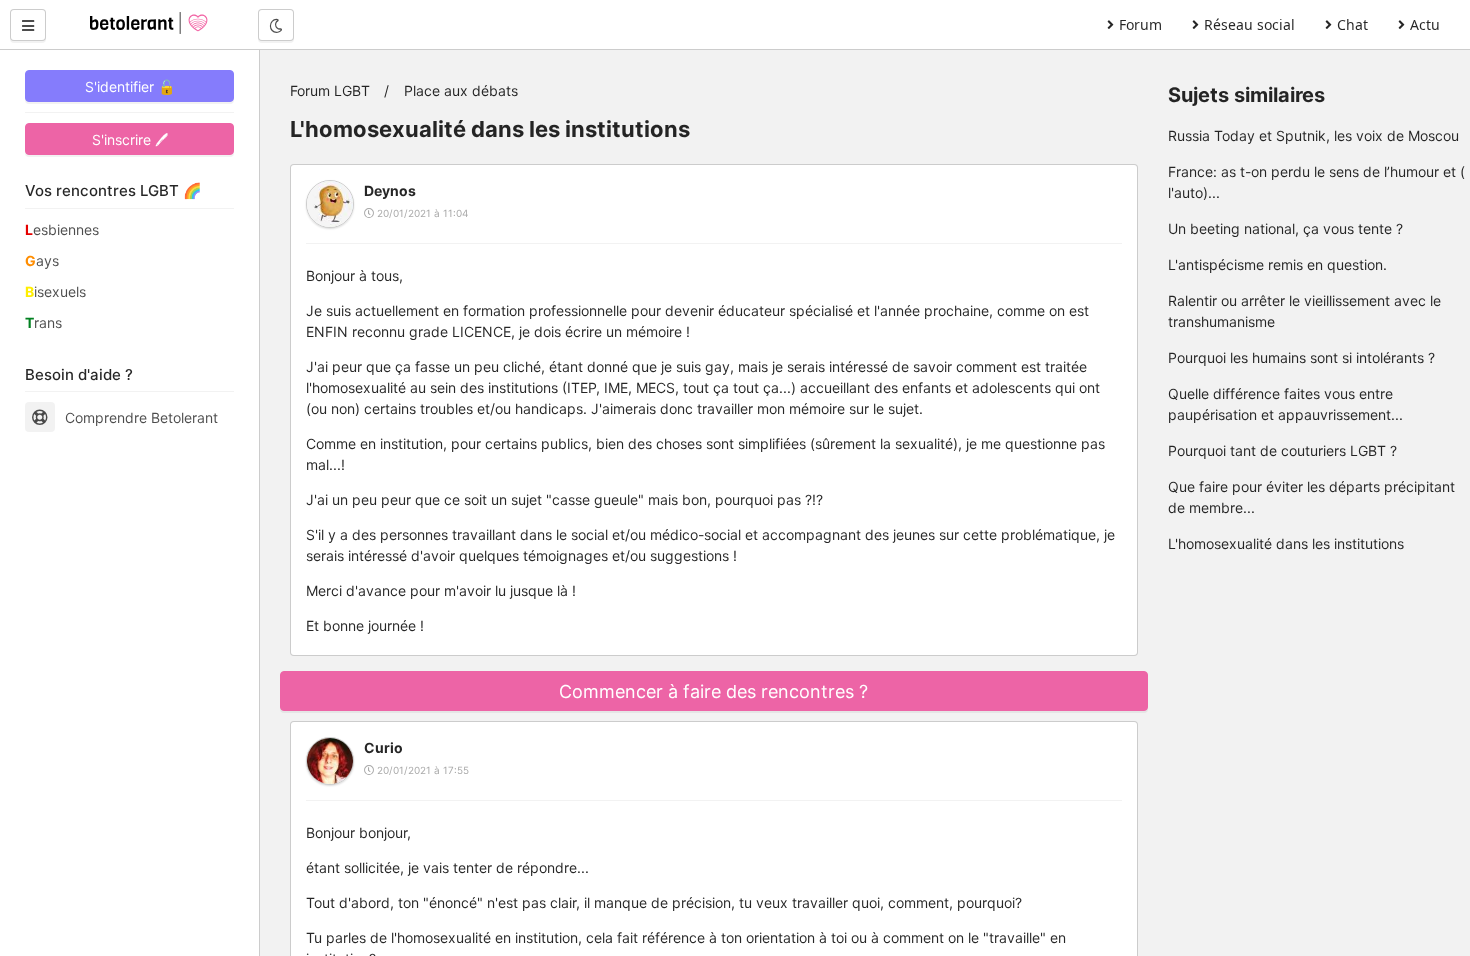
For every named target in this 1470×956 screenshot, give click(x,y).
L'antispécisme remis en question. (1277, 264)
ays (42, 260)
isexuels (55, 291)
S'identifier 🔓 (130, 86)
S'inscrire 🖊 (130, 139)
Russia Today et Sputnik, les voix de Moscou (1313, 135)
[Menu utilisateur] (28, 25)
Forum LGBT (330, 90)
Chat (1352, 24)
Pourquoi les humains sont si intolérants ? (1301, 357)
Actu (1425, 24)
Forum (1140, 24)
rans (43, 322)
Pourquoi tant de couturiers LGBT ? (1282, 450)
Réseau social (1249, 24)
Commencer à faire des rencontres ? (713, 691)
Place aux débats (461, 90)
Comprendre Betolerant (141, 417)
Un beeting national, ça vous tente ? (1285, 228)
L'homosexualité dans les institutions (1286, 543)
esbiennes (62, 229)
